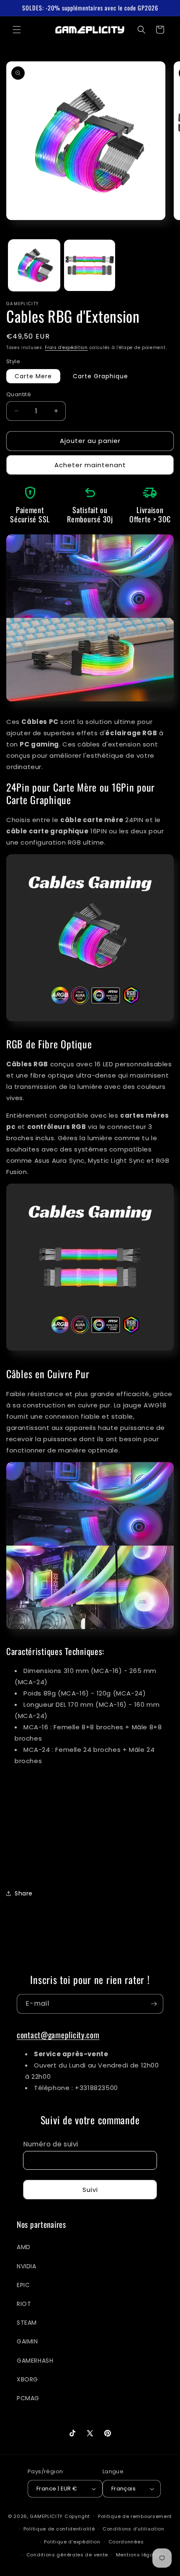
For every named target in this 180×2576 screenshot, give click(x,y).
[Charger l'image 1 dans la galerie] (34, 265)
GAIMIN (27, 2341)
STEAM (27, 2323)
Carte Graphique (100, 376)
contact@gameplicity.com (58, 2035)
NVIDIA (27, 2266)
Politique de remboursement (135, 2516)
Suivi (90, 2190)
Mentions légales (139, 2555)
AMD (24, 2247)
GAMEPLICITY (46, 2516)
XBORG (27, 2379)
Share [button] (24, 1893)
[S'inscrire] (154, 2004)
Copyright (77, 2516)
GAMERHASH (35, 2361)
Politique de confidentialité (59, 2529)
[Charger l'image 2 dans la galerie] (90, 265)
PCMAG (28, 2398)
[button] (17, 30)
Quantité (19, 394)
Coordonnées (126, 2542)
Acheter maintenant (90, 465)
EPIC (23, 2285)
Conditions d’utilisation (134, 2529)
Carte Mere (33, 376)
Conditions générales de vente (67, 2555)
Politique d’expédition (72, 2542)
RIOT (24, 2304)
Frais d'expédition (66, 348)
